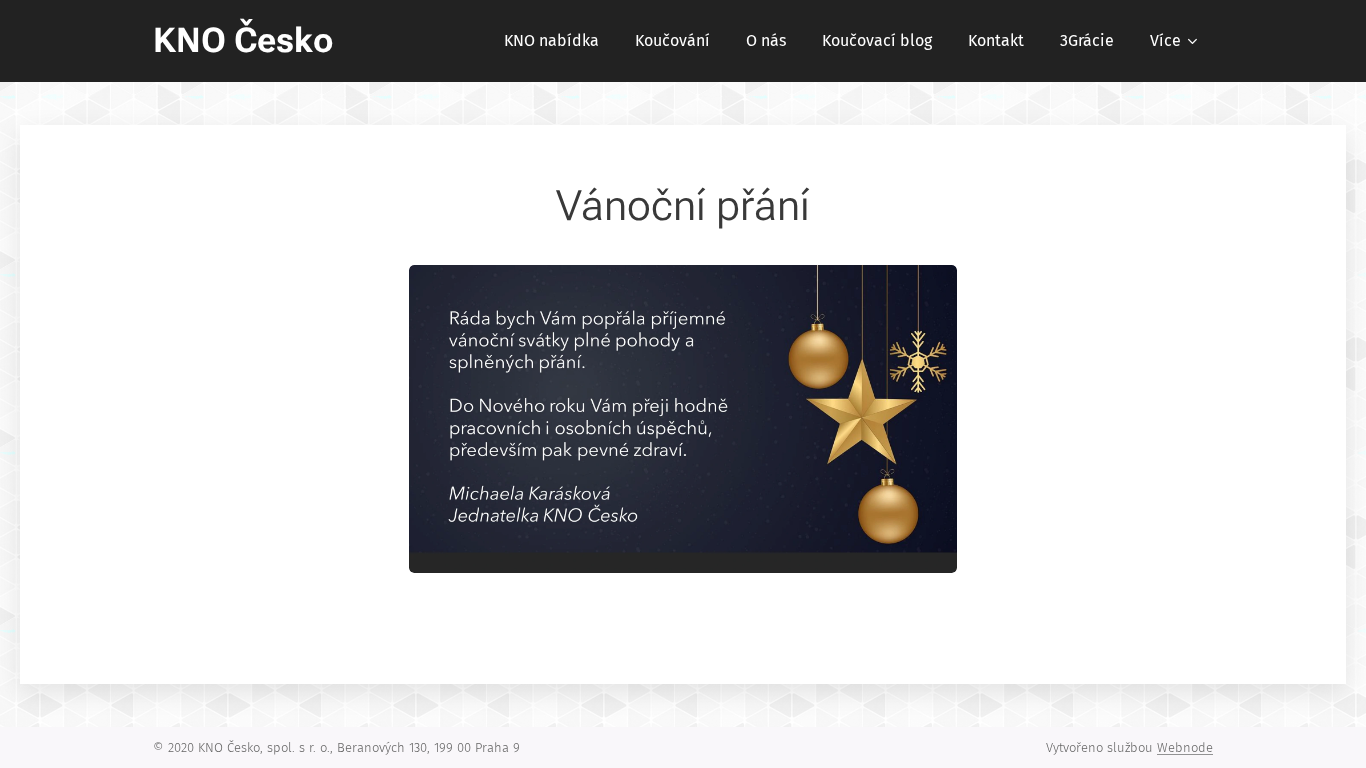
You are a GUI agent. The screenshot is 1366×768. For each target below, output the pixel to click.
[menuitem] (551, 41)
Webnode (1185, 747)
